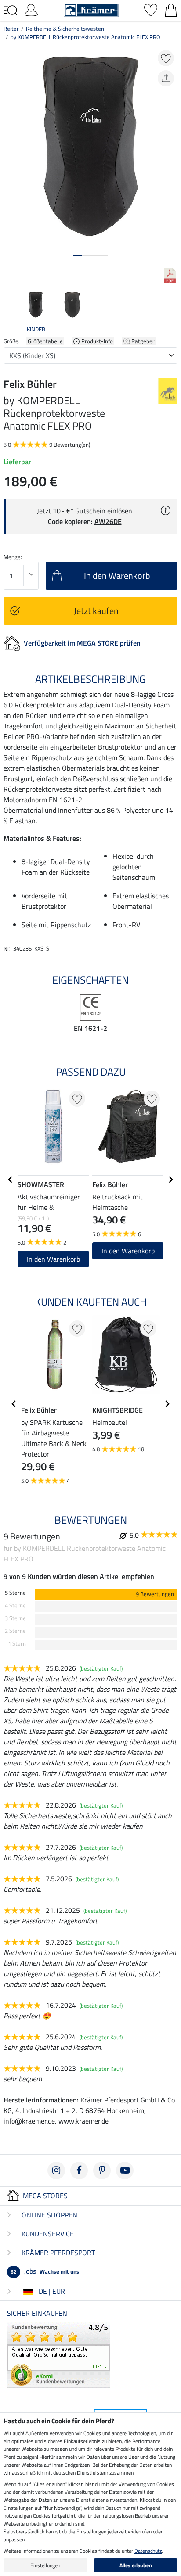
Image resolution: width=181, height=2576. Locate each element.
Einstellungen (45, 2565)
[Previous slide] (11, 312)
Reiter (11, 29)
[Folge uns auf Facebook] (79, 2171)
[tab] (77, 256)
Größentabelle (45, 341)
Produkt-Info (98, 341)
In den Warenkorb (53, 1259)
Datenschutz (148, 2551)
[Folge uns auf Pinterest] (102, 2171)
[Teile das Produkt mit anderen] (166, 78)
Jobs (45, 2271)
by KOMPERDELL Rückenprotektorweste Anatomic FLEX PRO (85, 37)
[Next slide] (170, 312)
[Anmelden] (31, 9)
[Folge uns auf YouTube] (125, 2171)
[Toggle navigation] (11, 11)
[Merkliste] (151, 9)
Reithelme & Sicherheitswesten (65, 29)
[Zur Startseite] (91, 9)
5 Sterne (15, 1593)
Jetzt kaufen (96, 611)
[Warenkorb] (171, 9)
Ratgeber (144, 341)
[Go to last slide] (11, 1180)
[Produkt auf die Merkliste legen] (166, 58)
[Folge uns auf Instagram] (56, 2171)
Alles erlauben (136, 2565)
